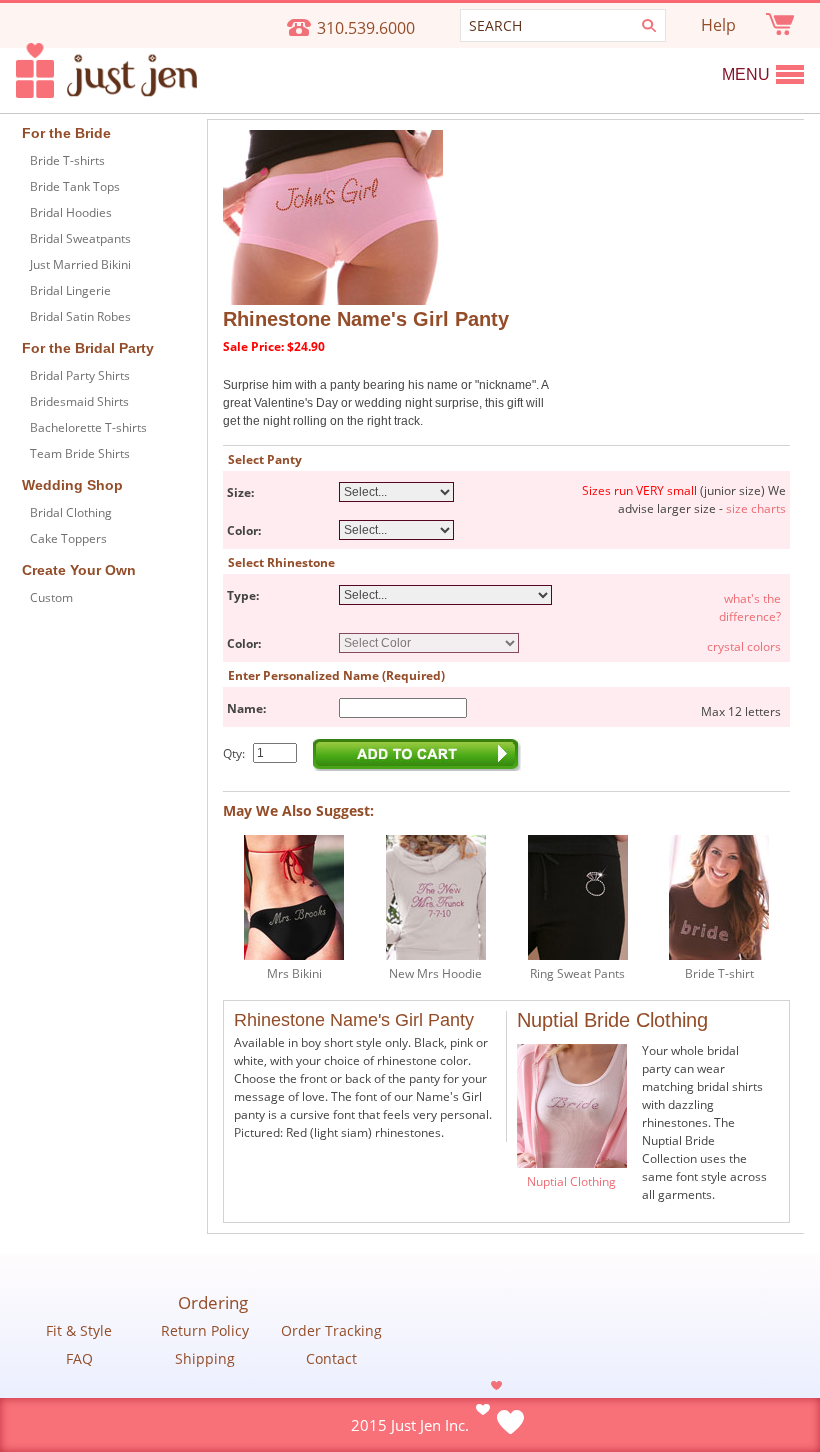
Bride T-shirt (719, 973)
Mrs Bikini (294, 973)
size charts (756, 508)
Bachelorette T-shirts (88, 427)
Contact (331, 1359)
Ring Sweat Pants (577, 973)
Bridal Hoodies (71, 212)
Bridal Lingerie (70, 290)
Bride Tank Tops (75, 186)
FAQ (79, 1359)
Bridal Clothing (71, 512)
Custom (51, 597)
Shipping (205, 1359)
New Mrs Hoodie (435, 973)
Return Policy (205, 1331)
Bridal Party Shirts (80, 375)
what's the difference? (750, 607)
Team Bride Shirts (80, 453)
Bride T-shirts (67, 160)
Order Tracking (331, 1331)
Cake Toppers (68, 538)
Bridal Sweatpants (80, 238)
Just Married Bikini (80, 264)
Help (718, 25)
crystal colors (744, 646)
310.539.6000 (366, 28)
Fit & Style (79, 1331)
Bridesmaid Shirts (79, 401)
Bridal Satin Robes (80, 316)
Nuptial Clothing (571, 1181)
